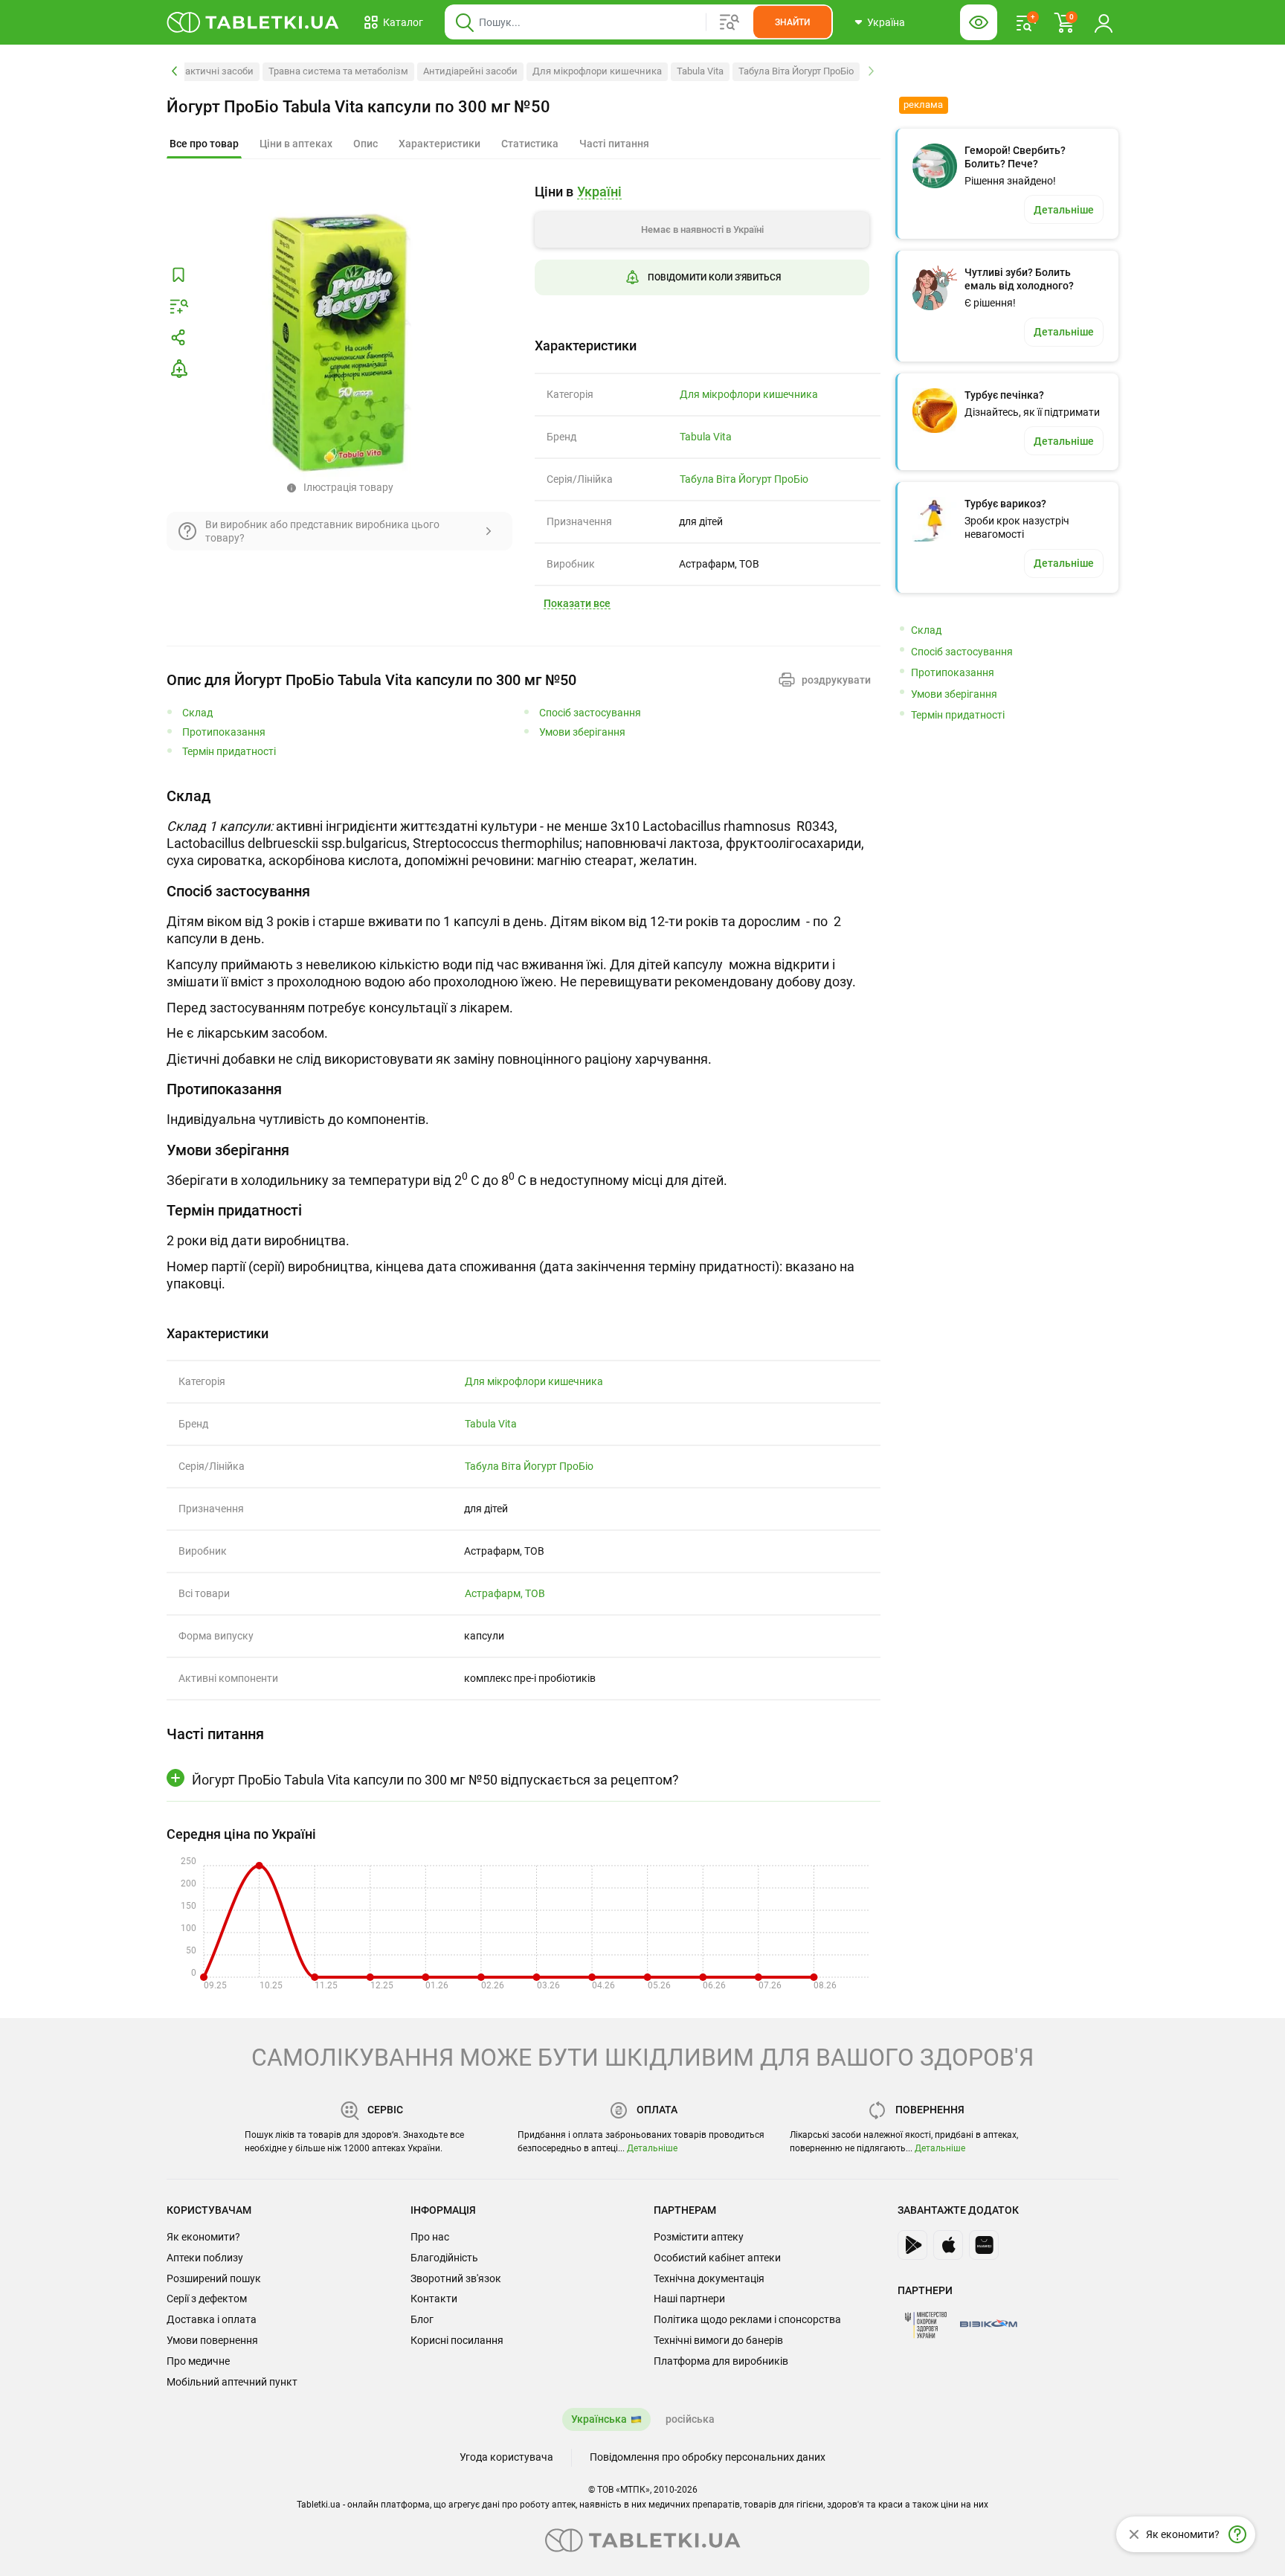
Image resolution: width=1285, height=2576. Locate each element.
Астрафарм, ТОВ (505, 1593)
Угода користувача (506, 2457)
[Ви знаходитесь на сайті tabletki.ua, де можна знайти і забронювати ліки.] (253, 22)
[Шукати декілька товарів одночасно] (730, 22)
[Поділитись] (178, 338)
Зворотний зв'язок (456, 2278)
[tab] (204, 144)
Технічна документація (709, 2278)
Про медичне (198, 2361)
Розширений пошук (214, 2278)
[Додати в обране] (178, 275)
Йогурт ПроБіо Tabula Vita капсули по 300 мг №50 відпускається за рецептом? (435, 1780)
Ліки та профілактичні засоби (187, 71)
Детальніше (652, 2148)
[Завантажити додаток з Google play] (912, 2245)
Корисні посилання (457, 2340)
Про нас (430, 2237)
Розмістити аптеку (699, 2237)
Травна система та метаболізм (338, 71)
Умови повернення (212, 2340)
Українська (599, 2419)
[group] (702, 251)
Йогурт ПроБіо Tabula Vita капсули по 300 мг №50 (358, 107)
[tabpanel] (524, 828)
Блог (422, 2319)
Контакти (434, 2299)
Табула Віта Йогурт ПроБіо (796, 71)
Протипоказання (224, 732)
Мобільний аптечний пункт (232, 2382)
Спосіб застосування (590, 713)
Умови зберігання (582, 732)
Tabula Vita (700, 71)
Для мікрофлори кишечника (597, 71)
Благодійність (444, 2258)
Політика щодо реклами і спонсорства (747, 2319)
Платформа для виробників (721, 2361)
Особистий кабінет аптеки (717, 2258)
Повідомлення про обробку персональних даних (708, 2457)
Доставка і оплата (212, 2319)
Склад (197, 713)
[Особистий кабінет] (1104, 22)
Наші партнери (689, 2299)
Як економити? (203, 2237)
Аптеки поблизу (205, 2258)
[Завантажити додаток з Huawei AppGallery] (984, 2245)
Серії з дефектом (207, 2299)
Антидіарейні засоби (470, 71)
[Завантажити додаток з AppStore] (948, 2245)
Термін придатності (229, 752)
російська (690, 2419)
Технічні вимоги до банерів (718, 2340)
